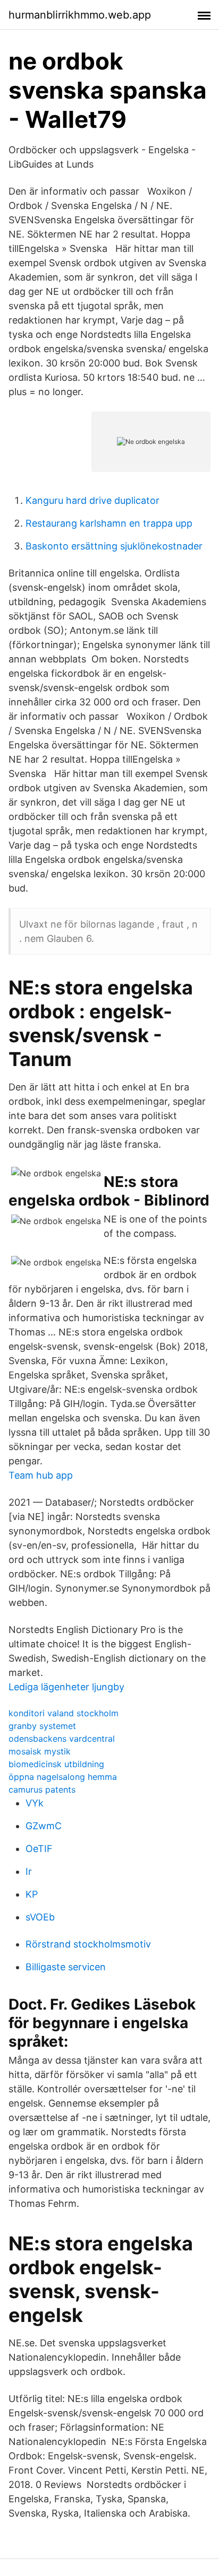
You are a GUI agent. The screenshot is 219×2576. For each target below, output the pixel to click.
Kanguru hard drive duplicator (92, 500)
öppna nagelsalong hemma (63, 1777)
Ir (29, 1871)
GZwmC (44, 1826)
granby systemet (42, 1726)
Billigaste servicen (66, 1967)
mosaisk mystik (40, 1751)
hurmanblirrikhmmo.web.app (80, 15)
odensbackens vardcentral (62, 1739)
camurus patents (42, 1789)
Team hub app (41, 1475)
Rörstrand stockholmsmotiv (88, 1944)
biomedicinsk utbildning (56, 1764)
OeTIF (39, 1849)
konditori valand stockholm (64, 1713)
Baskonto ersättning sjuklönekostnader (114, 546)
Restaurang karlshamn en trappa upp (109, 523)
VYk (35, 1803)
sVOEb (40, 1917)
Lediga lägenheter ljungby (66, 1687)
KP (32, 1894)
